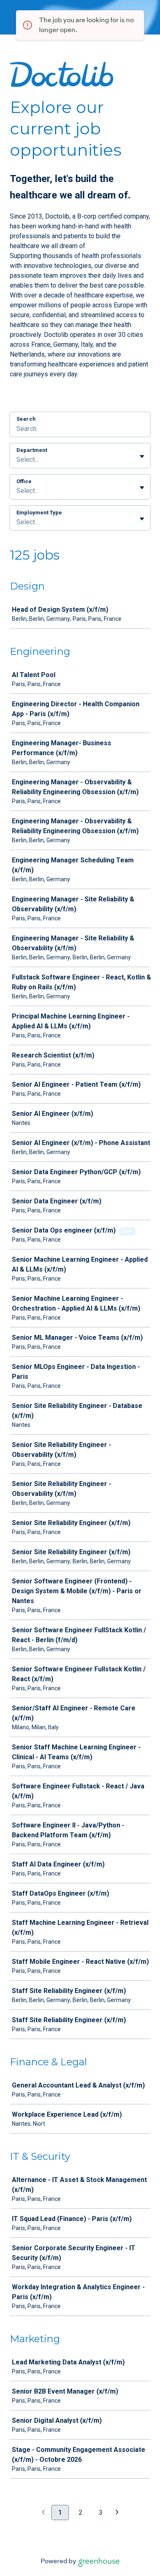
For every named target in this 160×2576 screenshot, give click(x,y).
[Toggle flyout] (142, 456)
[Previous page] (43, 2513)
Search (26, 419)
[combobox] (17, 460)
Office (24, 481)
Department (32, 450)
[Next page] (117, 2513)
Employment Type (39, 513)
